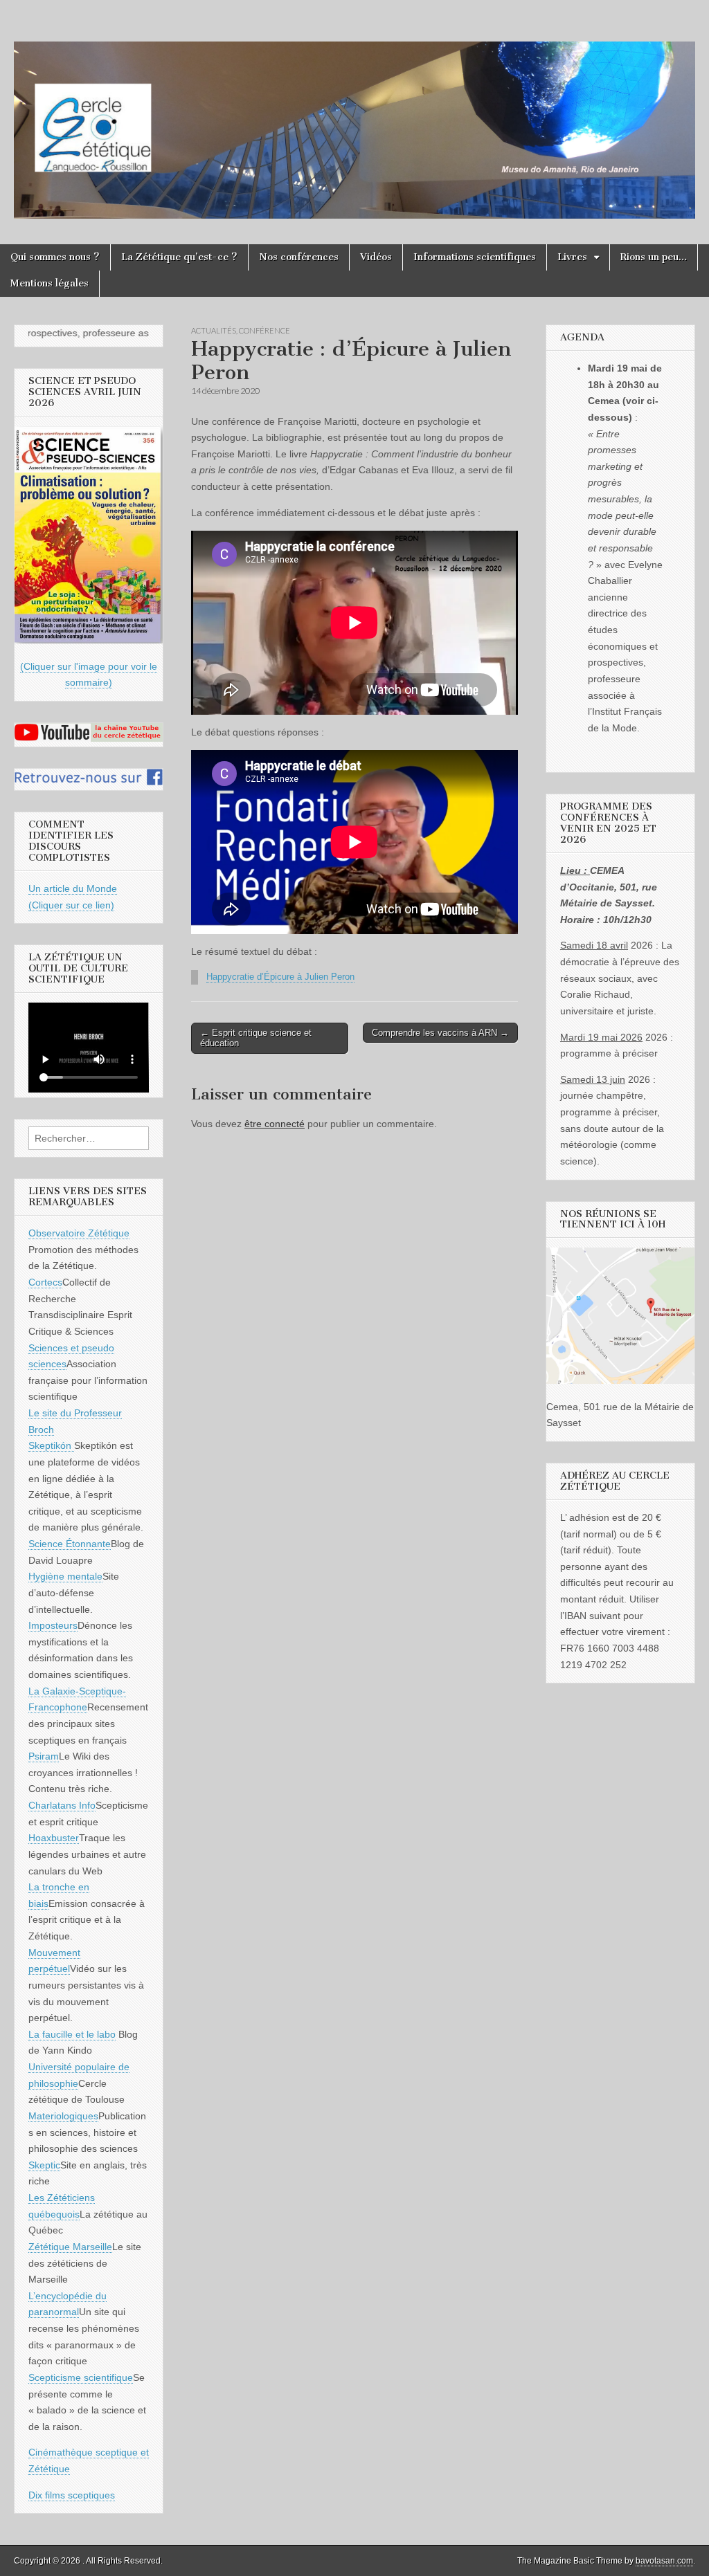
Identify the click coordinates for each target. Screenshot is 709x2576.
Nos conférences (299, 257)
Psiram (44, 1756)
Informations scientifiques (475, 257)
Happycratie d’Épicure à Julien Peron (280, 977)
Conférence (264, 330)
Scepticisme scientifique (81, 2377)
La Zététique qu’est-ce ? (179, 257)
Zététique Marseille (70, 2247)
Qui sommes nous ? (55, 257)
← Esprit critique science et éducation (256, 1038)
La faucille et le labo (72, 2034)
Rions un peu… (654, 257)
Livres (572, 257)
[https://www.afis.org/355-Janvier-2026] (89, 640)
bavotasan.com (664, 2561)
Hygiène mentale (65, 1576)
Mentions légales (50, 283)
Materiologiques (63, 2116)
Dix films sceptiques (72, 2495)
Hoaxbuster (54, 1838)
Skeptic (44, 2165)
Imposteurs (53, 1625)
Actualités (214, 330)
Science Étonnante (70, 1544)
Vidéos (376, 257)
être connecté (275, 1124)
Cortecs (45, 1282)
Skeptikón (51, 1445)
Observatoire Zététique (79, 1233)
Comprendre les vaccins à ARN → (440, 1033)
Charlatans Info (62, 1805)
